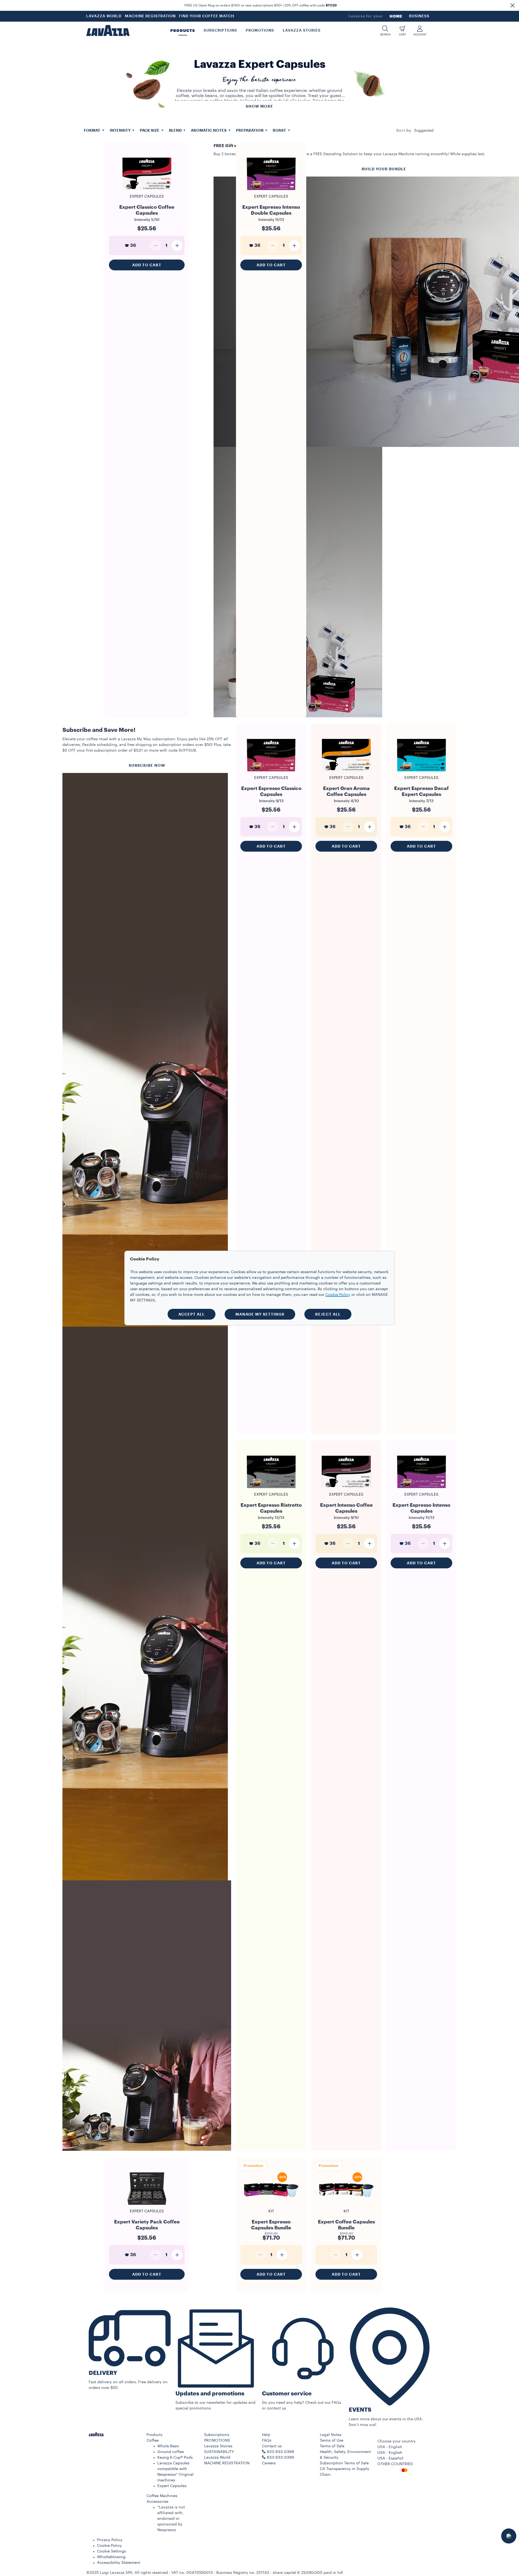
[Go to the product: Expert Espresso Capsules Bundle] (271, 2204)
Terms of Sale (332, 2446)
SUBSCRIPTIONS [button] (220, 31)
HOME (396, 16)
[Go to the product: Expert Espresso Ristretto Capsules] (271, 1490)
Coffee (153, 2441)
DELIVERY (103, 2373)
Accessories (157, 2502)
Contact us (272, 2446)
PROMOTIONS (217, 2441)
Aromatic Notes (209, 130)
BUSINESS (419, 16)
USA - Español (390, 2458)
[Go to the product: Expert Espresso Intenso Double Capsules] (271, 192)
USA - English (390, 2453)
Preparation (250, 130)
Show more (259, 106)
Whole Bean (168, 2446)
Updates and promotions (210, 2394)
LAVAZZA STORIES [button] (302, 31)
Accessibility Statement (119, 2563)
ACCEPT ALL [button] (192, 1314)
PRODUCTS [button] (183, 31)
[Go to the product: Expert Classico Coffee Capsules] (147, 192)
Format (92, 130)
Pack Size (150, 130)
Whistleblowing (111, 2557)
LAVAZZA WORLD (104, 16)
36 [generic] (133, 245)
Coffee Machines (162, 2496)
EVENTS (360, 2410)
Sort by (404, 131)
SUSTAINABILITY (219, 2452)
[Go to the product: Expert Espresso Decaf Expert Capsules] (421, 774)
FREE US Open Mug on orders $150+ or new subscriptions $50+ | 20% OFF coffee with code (261, 5)
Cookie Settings (112, 2551)
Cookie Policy (109, 2546)
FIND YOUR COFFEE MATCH (207, 16)
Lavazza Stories (218, 2446)
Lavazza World (217, 2458)
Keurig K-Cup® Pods (175, 2458)
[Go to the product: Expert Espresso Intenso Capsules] (421, 1490)
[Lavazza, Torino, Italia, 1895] (108, 31)
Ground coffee (171, 2452)
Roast (280, 130)
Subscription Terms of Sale (344, 2463)
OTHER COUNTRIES (395, 2464)
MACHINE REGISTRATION (150, 16)
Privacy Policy (110, 2540)
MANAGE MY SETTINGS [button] (260, 1314)
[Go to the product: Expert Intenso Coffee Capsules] (346, 1490)
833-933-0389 (280, 2458)
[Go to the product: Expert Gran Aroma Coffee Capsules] (346, 774)
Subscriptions (217, 2435)
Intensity (121, 130)
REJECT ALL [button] (328, 1314)
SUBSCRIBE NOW (147, 765)
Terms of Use (332, 2441)
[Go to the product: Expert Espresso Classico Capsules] (271, 774)
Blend (176, 130)
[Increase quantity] (177, 245)
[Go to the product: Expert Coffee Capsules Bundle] (346, 2204)
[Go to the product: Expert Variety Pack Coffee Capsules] (147, 2204)
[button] (513, 5)
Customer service (287, 2394)
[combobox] (424, 131)
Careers (269, 2463)
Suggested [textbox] (424, 131)
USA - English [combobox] (390, 2447)
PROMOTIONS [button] (260, 31)
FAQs (267, 2441)
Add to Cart (147, 265)
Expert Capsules (172, 2486)
